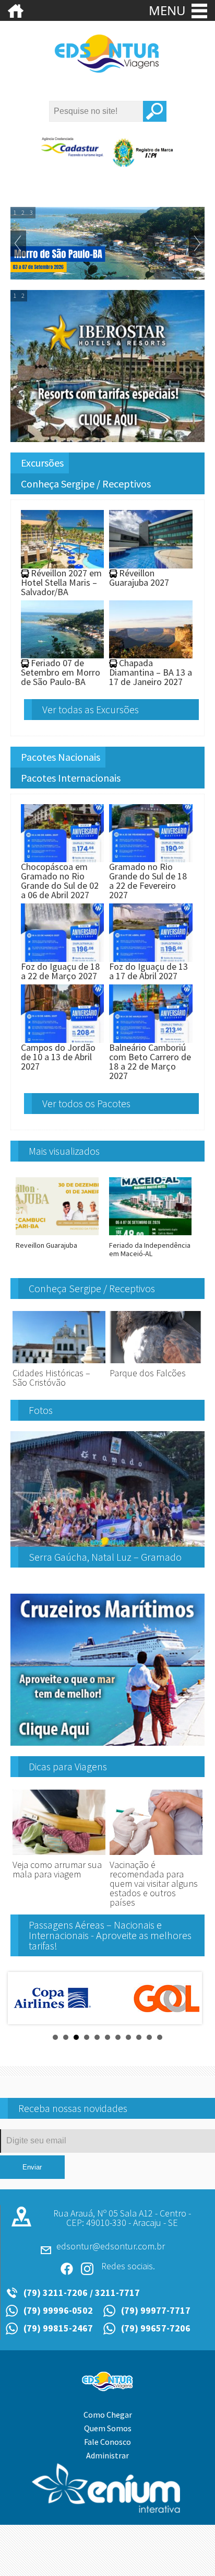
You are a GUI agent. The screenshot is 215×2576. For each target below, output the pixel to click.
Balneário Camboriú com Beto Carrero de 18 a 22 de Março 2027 (150, 1061)
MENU (169, 10)
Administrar (107, 2455)
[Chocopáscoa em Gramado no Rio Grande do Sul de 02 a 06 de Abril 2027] (63, 857)
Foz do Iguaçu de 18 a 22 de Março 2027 (60, 971)
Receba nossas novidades (73, 2108)
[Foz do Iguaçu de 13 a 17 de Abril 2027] (151, 957)
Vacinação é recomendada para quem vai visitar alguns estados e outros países (154, 1883)
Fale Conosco (107, 2442)
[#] (16, 17)
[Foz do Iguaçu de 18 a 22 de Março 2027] (63, 957)
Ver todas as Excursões (91, 709)
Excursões (42, 463)
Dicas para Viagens (68, 1766)
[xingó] (107, 71)
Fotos (41, 1410)
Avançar (197, 243)
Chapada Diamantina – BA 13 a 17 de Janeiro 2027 (151, 672)
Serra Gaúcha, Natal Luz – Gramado (105, 1557)
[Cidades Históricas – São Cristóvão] (59, 1364)
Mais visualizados (64, 1151)
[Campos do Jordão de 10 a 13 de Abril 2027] (63, 1038)
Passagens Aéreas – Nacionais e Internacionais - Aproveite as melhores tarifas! (110, 1935)
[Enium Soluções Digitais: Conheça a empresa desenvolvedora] (107, 2510)
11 (160, 2037)
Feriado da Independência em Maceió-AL (150, 1249)
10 (149, 2037)
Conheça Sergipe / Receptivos (86, 484)
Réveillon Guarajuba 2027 (139, 578)
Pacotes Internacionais (71, 778)
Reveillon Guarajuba (46, 1245)
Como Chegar (108, 2415)
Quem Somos (108, 2428)
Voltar (18, 243)
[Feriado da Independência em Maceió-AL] (151, 1237)
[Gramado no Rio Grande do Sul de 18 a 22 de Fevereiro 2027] (151, 857)
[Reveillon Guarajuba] (57, 1237)
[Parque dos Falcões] (156, 1364)
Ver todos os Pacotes (86, 1103)
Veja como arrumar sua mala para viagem (57, 1869)
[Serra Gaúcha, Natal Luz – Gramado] (107, 1542)
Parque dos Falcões (148, 1373)
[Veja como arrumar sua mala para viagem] (59, 1855)
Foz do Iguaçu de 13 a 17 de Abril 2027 (148, 971)
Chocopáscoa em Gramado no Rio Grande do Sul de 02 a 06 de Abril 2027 (60, 881)
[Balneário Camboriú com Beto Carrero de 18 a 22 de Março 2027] (151, 1038)
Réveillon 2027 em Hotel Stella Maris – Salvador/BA (61, 582)
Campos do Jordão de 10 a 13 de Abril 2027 (58, 1057)
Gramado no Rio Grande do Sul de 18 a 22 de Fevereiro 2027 (148, 881)
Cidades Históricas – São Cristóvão (51, 1378)
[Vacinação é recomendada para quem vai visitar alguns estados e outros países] (156, 1855)
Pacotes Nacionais (61, 757)
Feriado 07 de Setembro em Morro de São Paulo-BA (61, 672)
